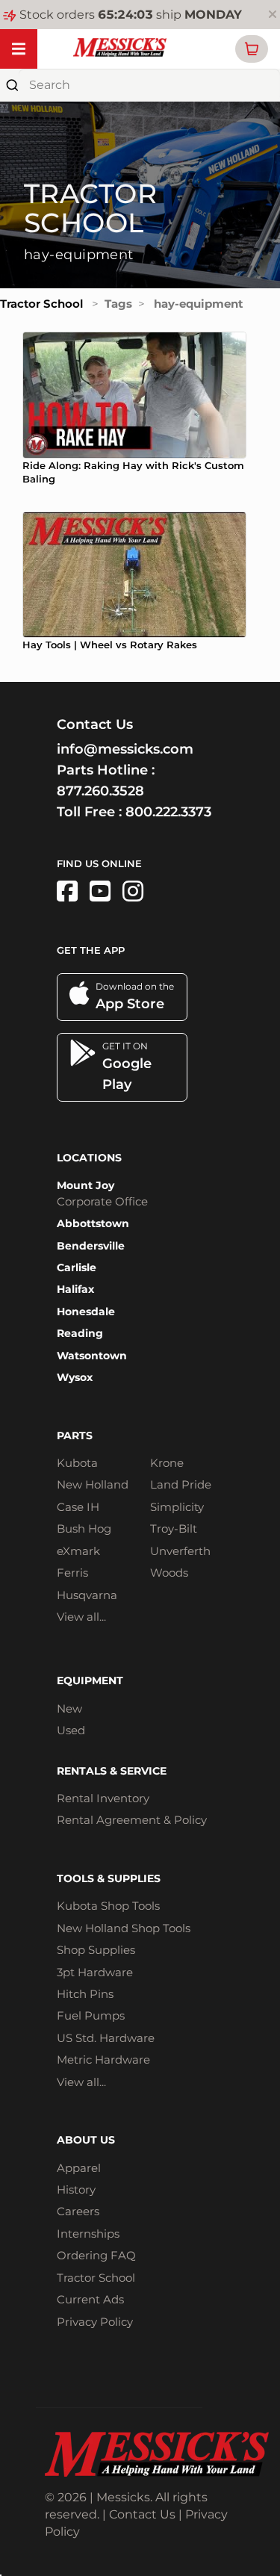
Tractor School (41, 304)
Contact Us (142, 2514)
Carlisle (77, 1267)
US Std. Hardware (106, 2038)
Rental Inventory (103, 1798)
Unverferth (180, 1551)
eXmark (78, 1551)
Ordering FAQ (96, 2255)
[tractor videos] (100, 891)
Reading (80, 1333)
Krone (167, 1463)
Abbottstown (93, 1223)
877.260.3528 (100, 791)
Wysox (75, 1377)
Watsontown (92, 1356)
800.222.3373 (168, 812)
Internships (88, 2234)
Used (71, 1730)
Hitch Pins (85, 1994)
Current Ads (90, 2299)
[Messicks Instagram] (133, 891)
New (69, 1708)
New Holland (93, 1484)
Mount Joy (85, 1185)
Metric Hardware (103, 2060)
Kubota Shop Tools (108, 1906)
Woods (169, 1573)
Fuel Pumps (91, 2015)
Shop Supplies (96, 1950)
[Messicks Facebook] (67, 891)
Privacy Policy (95, 2322)
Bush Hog (84, 1528)
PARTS (75, 1436)
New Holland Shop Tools (124, 1928)
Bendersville (91, 1246)
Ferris (72, 1573)
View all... (81, 1617)
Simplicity (177, 1507)
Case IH (78, 1507)
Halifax (75, 1289)
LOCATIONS (89, 1158)
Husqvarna (87, 1595)
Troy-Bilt (174, 1528)
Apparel (79, 2168)
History (76, 2189)
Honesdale (86, 1312)
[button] (252, 49)
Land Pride (181, 1484)
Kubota (77, 1463)
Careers (78, 2211)
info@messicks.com (125, 749)
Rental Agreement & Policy (132, 1820)
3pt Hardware (95, 1972)
